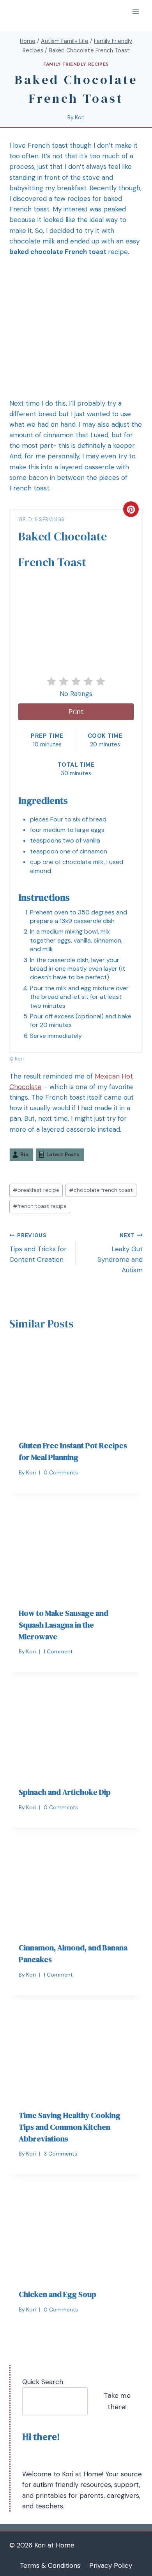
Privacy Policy (111, 2565)
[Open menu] (135, 12)
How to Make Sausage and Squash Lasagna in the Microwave (64, 1625)
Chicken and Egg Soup (57, 2294)
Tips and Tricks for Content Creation (38, 1248)
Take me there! (117, 2401)
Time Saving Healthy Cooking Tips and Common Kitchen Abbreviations (70, 2127)
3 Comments (60, 2154)
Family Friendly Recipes (76, 64)
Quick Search (43, 2382)
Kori (80, 117)
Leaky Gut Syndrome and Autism (120, 1253)
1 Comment (58, 1652)
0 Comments (61, 1473)
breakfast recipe (36, 1190)
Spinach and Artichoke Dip (65, 1792)
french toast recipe (40, 1206)
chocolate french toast (101, 1190)
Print (76, 712)
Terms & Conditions (50, 2565)
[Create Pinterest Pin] (131, 509)
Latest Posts (63, 1155)
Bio (24, 1155)
